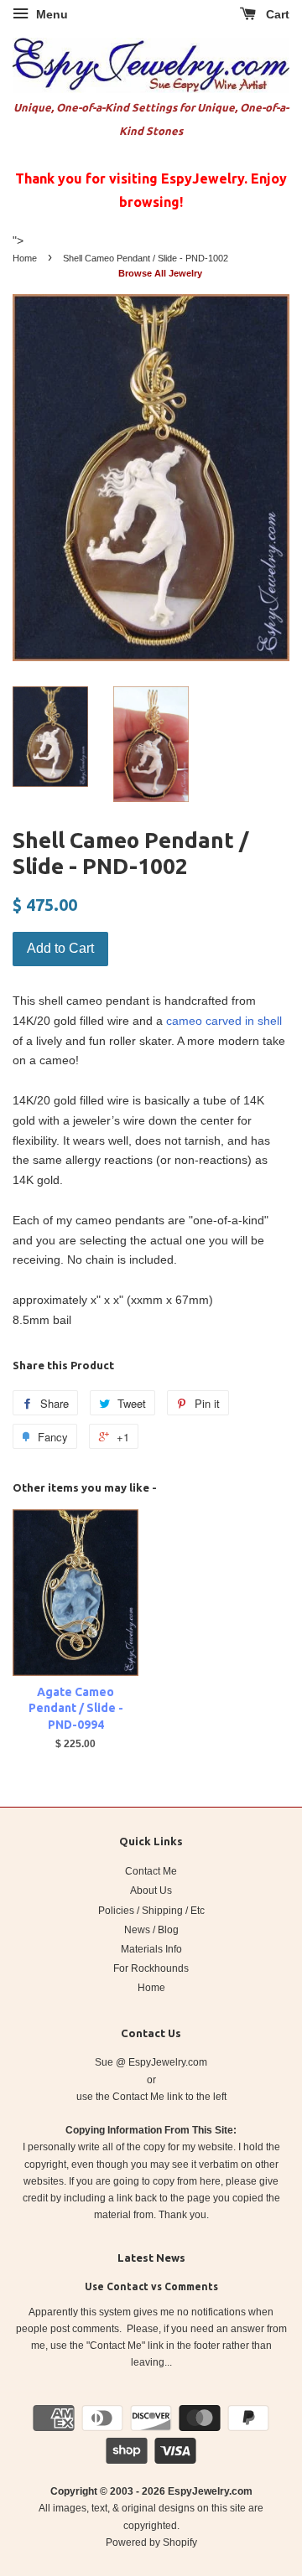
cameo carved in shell (224, 1021)
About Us (151, 1891)
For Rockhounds (151, 1968)
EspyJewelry (198, 2491)
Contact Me (151, 1871)
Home (25, 258)
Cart (276, 14)
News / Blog (151, 1930)
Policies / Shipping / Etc (151, 1911)
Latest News (151, 2258)
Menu (50, 14)
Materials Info (151, 1949)
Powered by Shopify (151, 2542)
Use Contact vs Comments (151, 2286)
